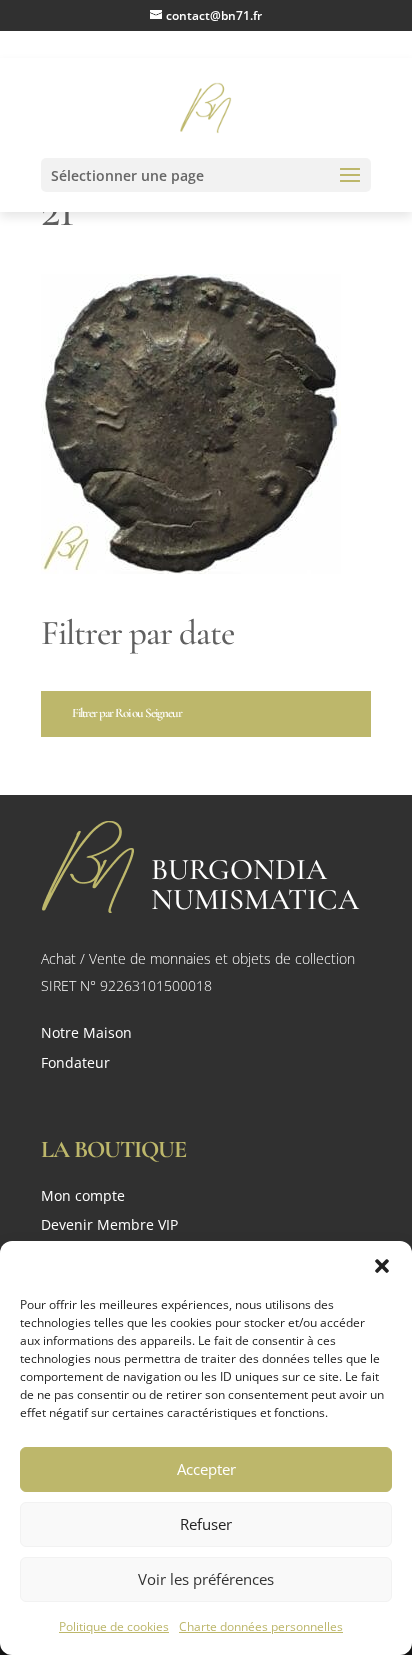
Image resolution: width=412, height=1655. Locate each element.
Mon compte (83, 1197)
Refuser (206, 1524)
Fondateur (75, 1064)
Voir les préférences (206, 1579)
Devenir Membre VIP (109, 1226)
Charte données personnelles (261, 1626)
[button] (382, 1266)
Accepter (206, 1469)
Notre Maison (86, 1034)
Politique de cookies (114, 1626)
